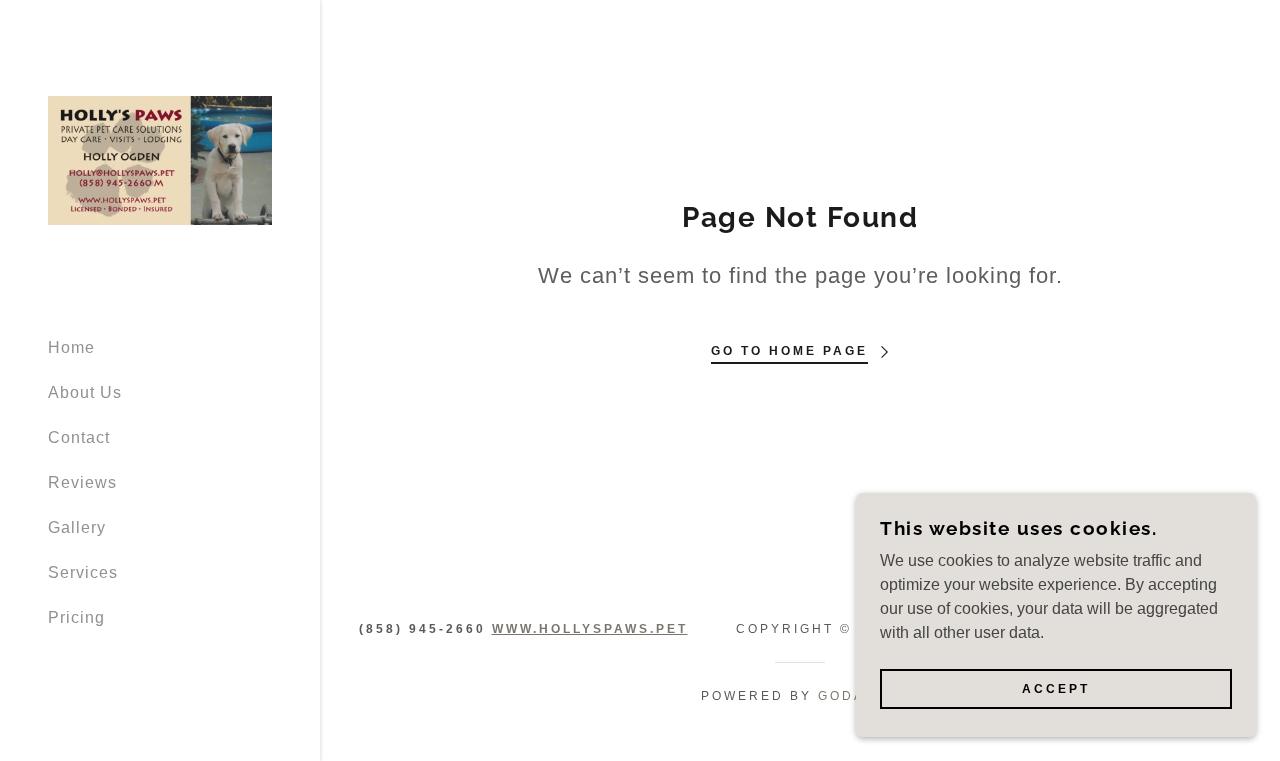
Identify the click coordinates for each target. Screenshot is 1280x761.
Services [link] (83, 572)
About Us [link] (85, 392)
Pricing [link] (76, 617)
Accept (1056, 689)
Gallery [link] (77, 527)
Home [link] (71, 347)
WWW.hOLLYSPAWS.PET (590, 629)
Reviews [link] (82, 482)
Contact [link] (79, 437)
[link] (160, 159)
